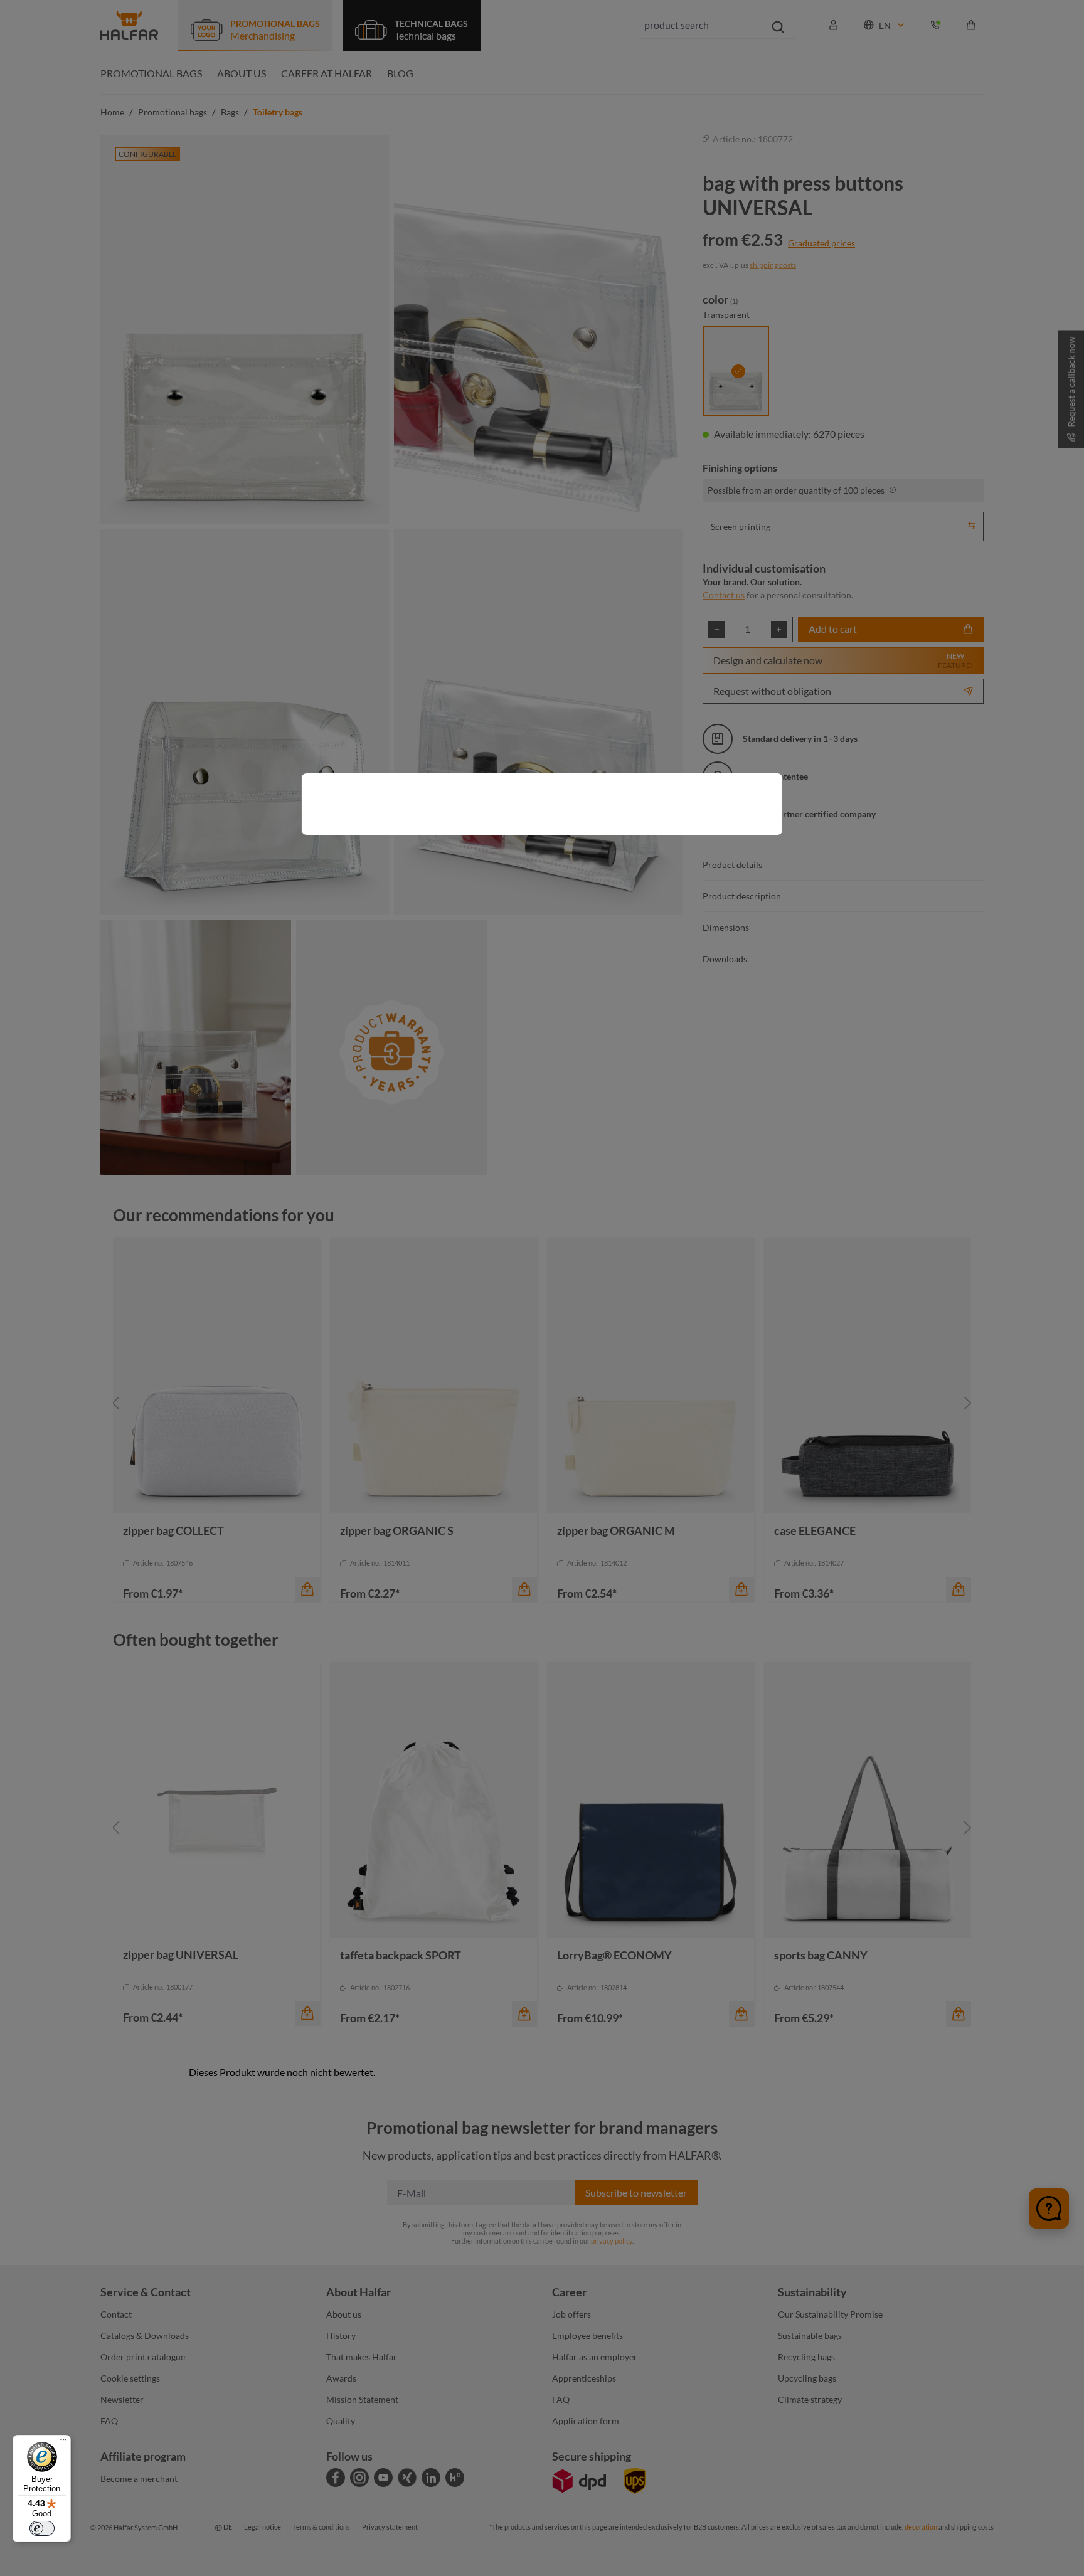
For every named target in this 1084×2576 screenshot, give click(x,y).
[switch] (42, 2528)
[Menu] (63, 2442)
